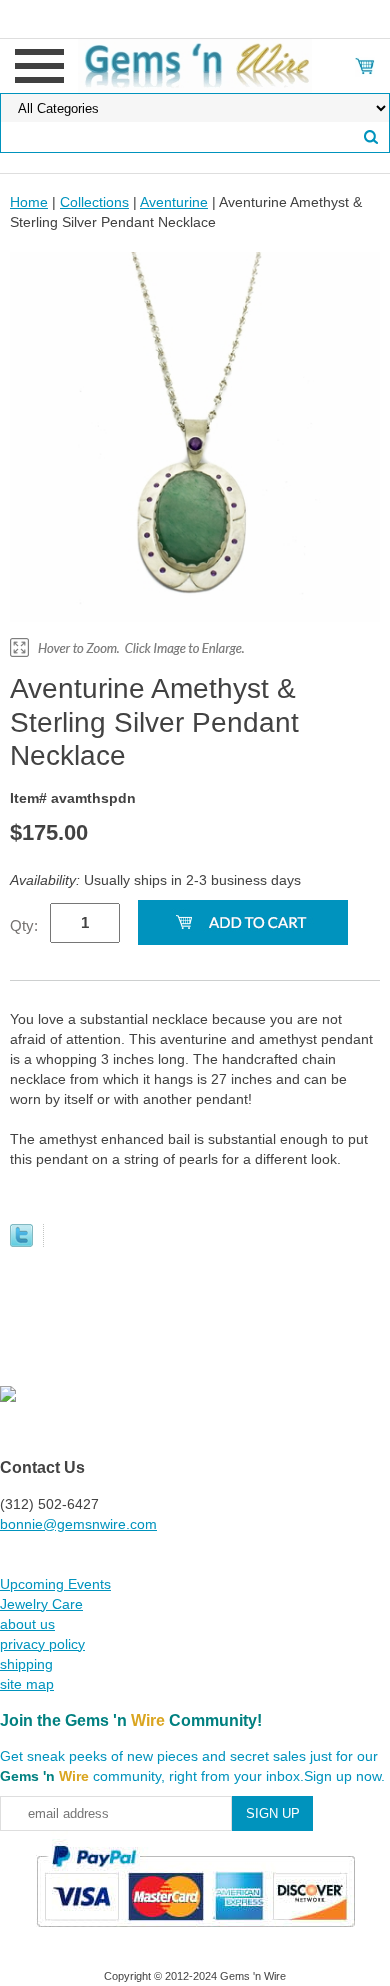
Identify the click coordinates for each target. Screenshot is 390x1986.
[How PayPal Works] (195, 1936)
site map (27, 1684)
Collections (94, 202)
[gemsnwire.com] (195, 65)
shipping (26, 1664)
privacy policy (42, 1644)
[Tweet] (21, 1242)
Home (29, 202)
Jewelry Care (41, 1604)
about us (27, 1624)
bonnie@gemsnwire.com (78, 1524)
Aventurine (174, 202)
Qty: (24, 925)
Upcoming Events (55, 1584)
